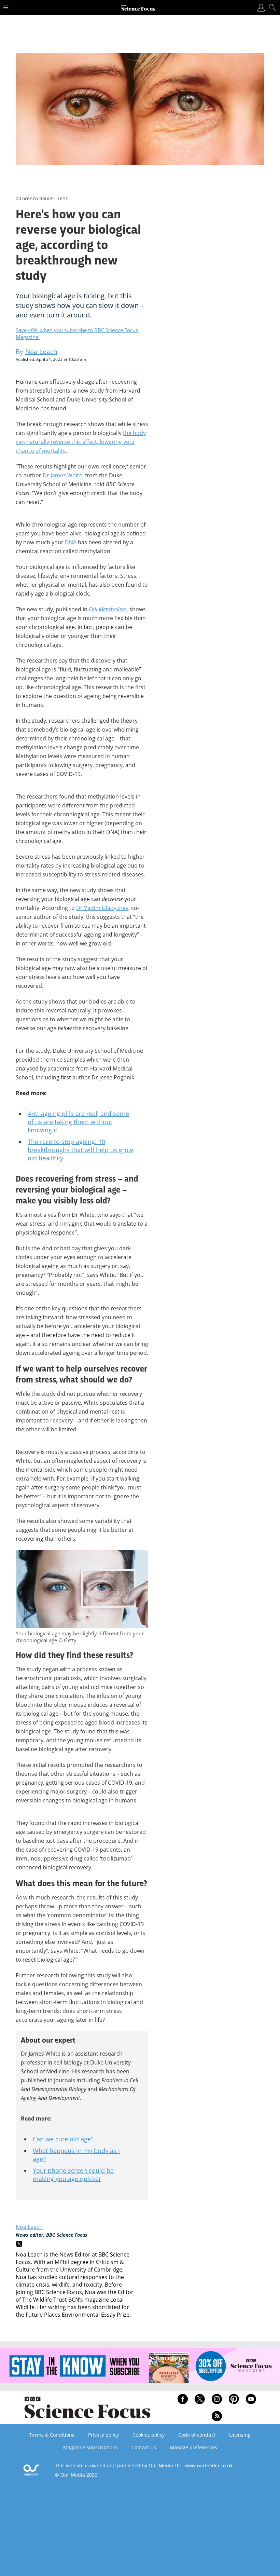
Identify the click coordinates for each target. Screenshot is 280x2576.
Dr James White (62, 475)
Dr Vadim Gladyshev (102, 908)
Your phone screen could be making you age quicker (73, 2175)
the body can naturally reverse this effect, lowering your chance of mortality (81, 442)
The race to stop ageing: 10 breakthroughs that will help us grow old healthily (80, 1150)
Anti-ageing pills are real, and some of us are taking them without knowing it (78, 1122)
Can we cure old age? (63, 2139)
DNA (71, 542)
